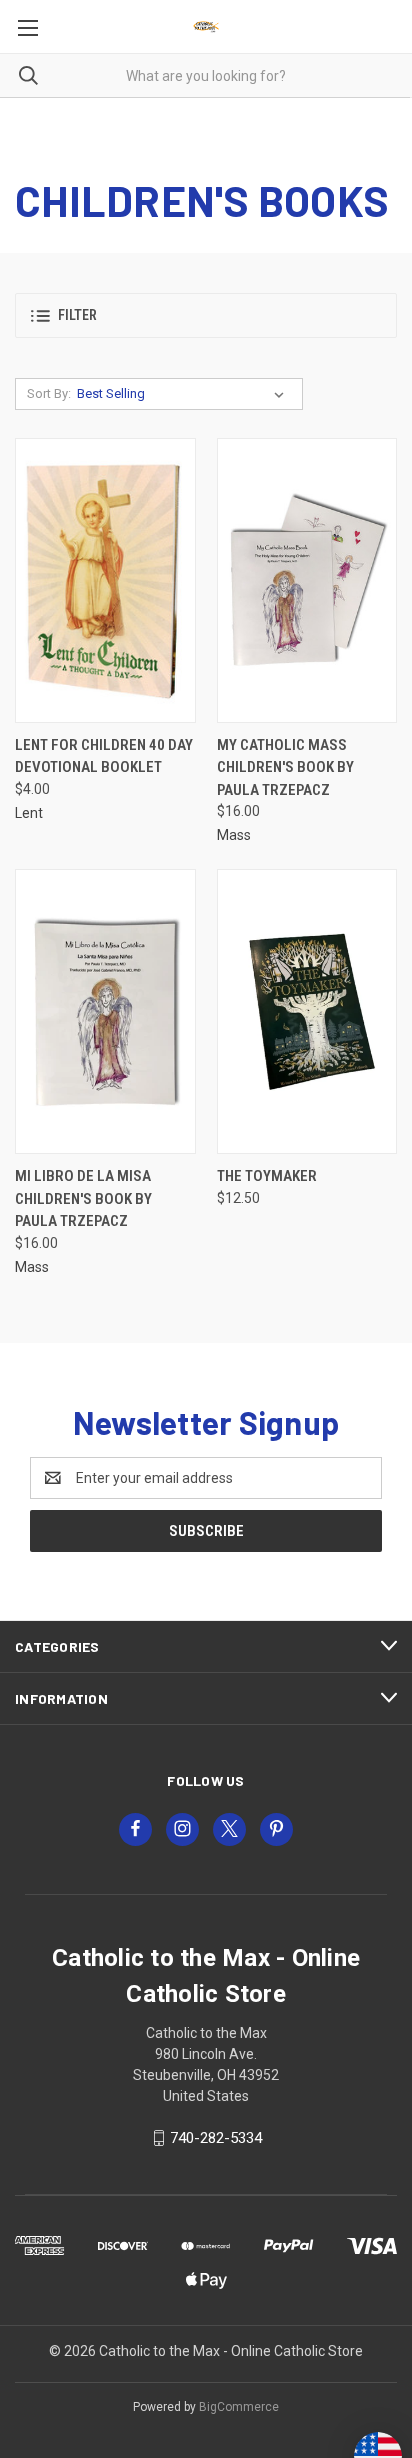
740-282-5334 (216, 2138)
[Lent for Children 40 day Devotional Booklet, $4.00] (105, 580)
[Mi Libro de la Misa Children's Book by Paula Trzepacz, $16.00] (105, 1011)
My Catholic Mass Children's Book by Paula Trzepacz (285, 767)
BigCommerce (239, 2407)
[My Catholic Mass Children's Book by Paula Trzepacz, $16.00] (307, 580)
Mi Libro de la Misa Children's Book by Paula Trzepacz (83, 1198)
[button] (206, 315)
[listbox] (184, 394)
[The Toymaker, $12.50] (307, 1011)
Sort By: (49, 393)
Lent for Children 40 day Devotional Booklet (104, 756)
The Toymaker (267, 1176)
